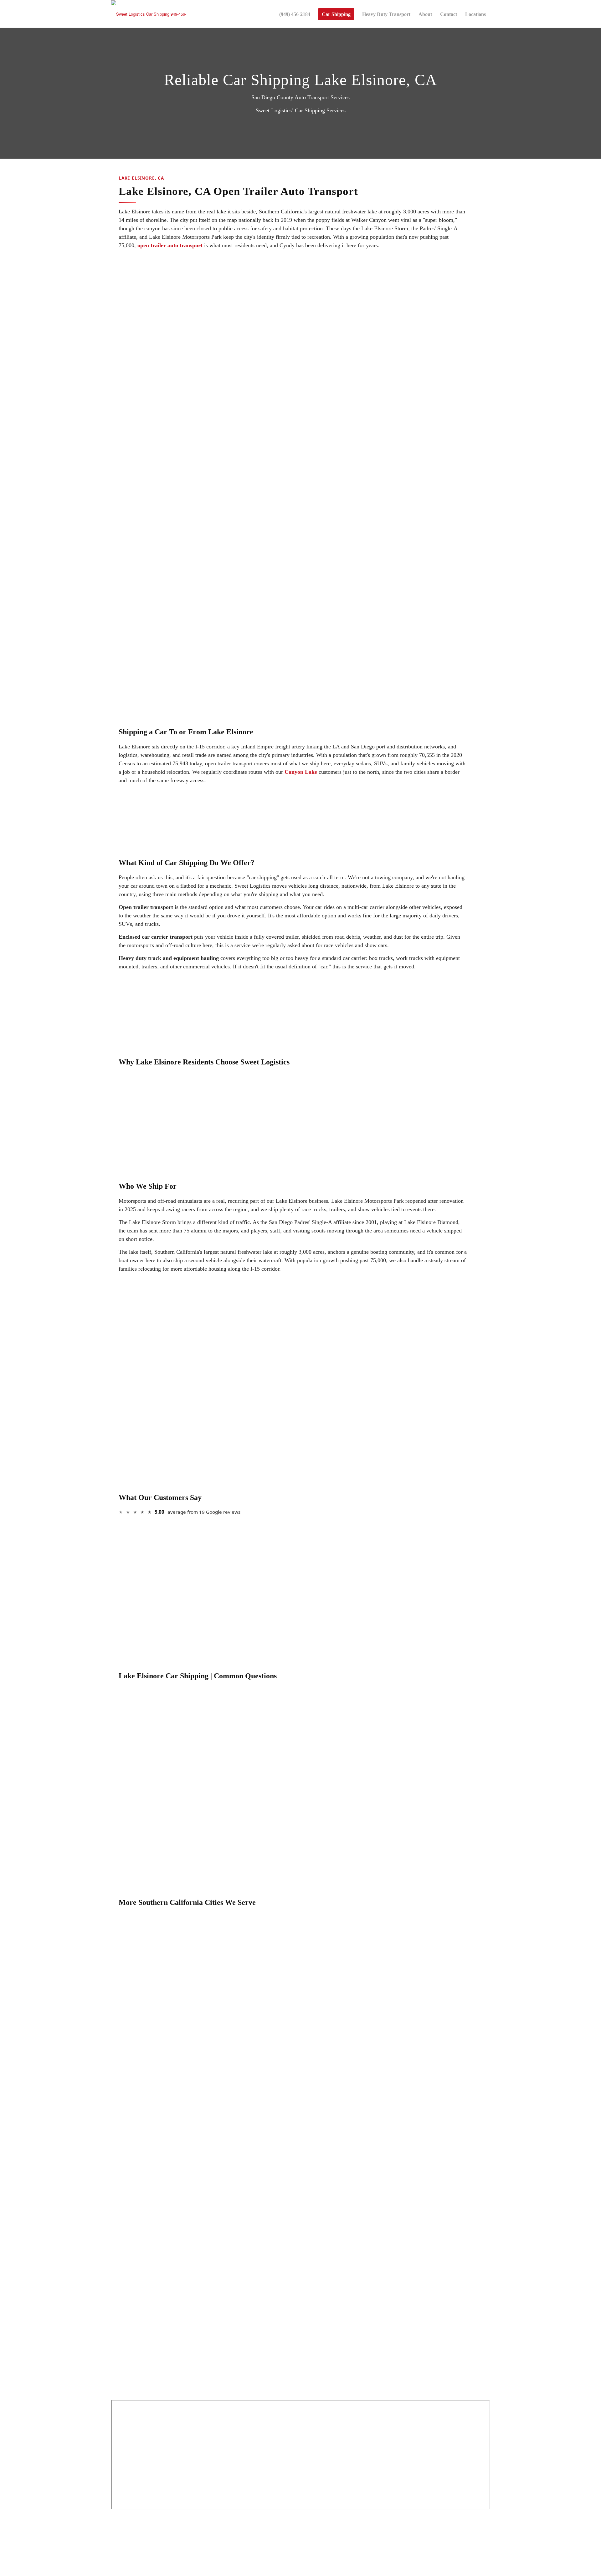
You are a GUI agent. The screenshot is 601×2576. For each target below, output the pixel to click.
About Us (123, 2291)
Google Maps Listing (135, 2204)
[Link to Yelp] (115, 2237)
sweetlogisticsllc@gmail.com (142, 2182)
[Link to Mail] (115, 2230)
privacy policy (365, 2551)
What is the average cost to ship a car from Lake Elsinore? (197, 1726)
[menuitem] (295, 14)
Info (117, 2373)
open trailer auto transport (170, 245)
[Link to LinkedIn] (115, 2223)
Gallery (121, 2357)
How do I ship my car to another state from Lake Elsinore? (198, 1783)
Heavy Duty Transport (136, 2341)
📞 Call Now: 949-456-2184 (335, 505)
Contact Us (124, 2390)
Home (119, 2274)
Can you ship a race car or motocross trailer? (181, 1708)
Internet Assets (331, 2551)
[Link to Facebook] (115, 2216)
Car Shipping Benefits (135, 2324)
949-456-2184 (371, 1028)
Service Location (130, 2307)
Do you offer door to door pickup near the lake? (184, 1765)
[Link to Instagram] (115, 2244)
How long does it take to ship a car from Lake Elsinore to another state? (215, 1745)
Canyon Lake (301, 772)
